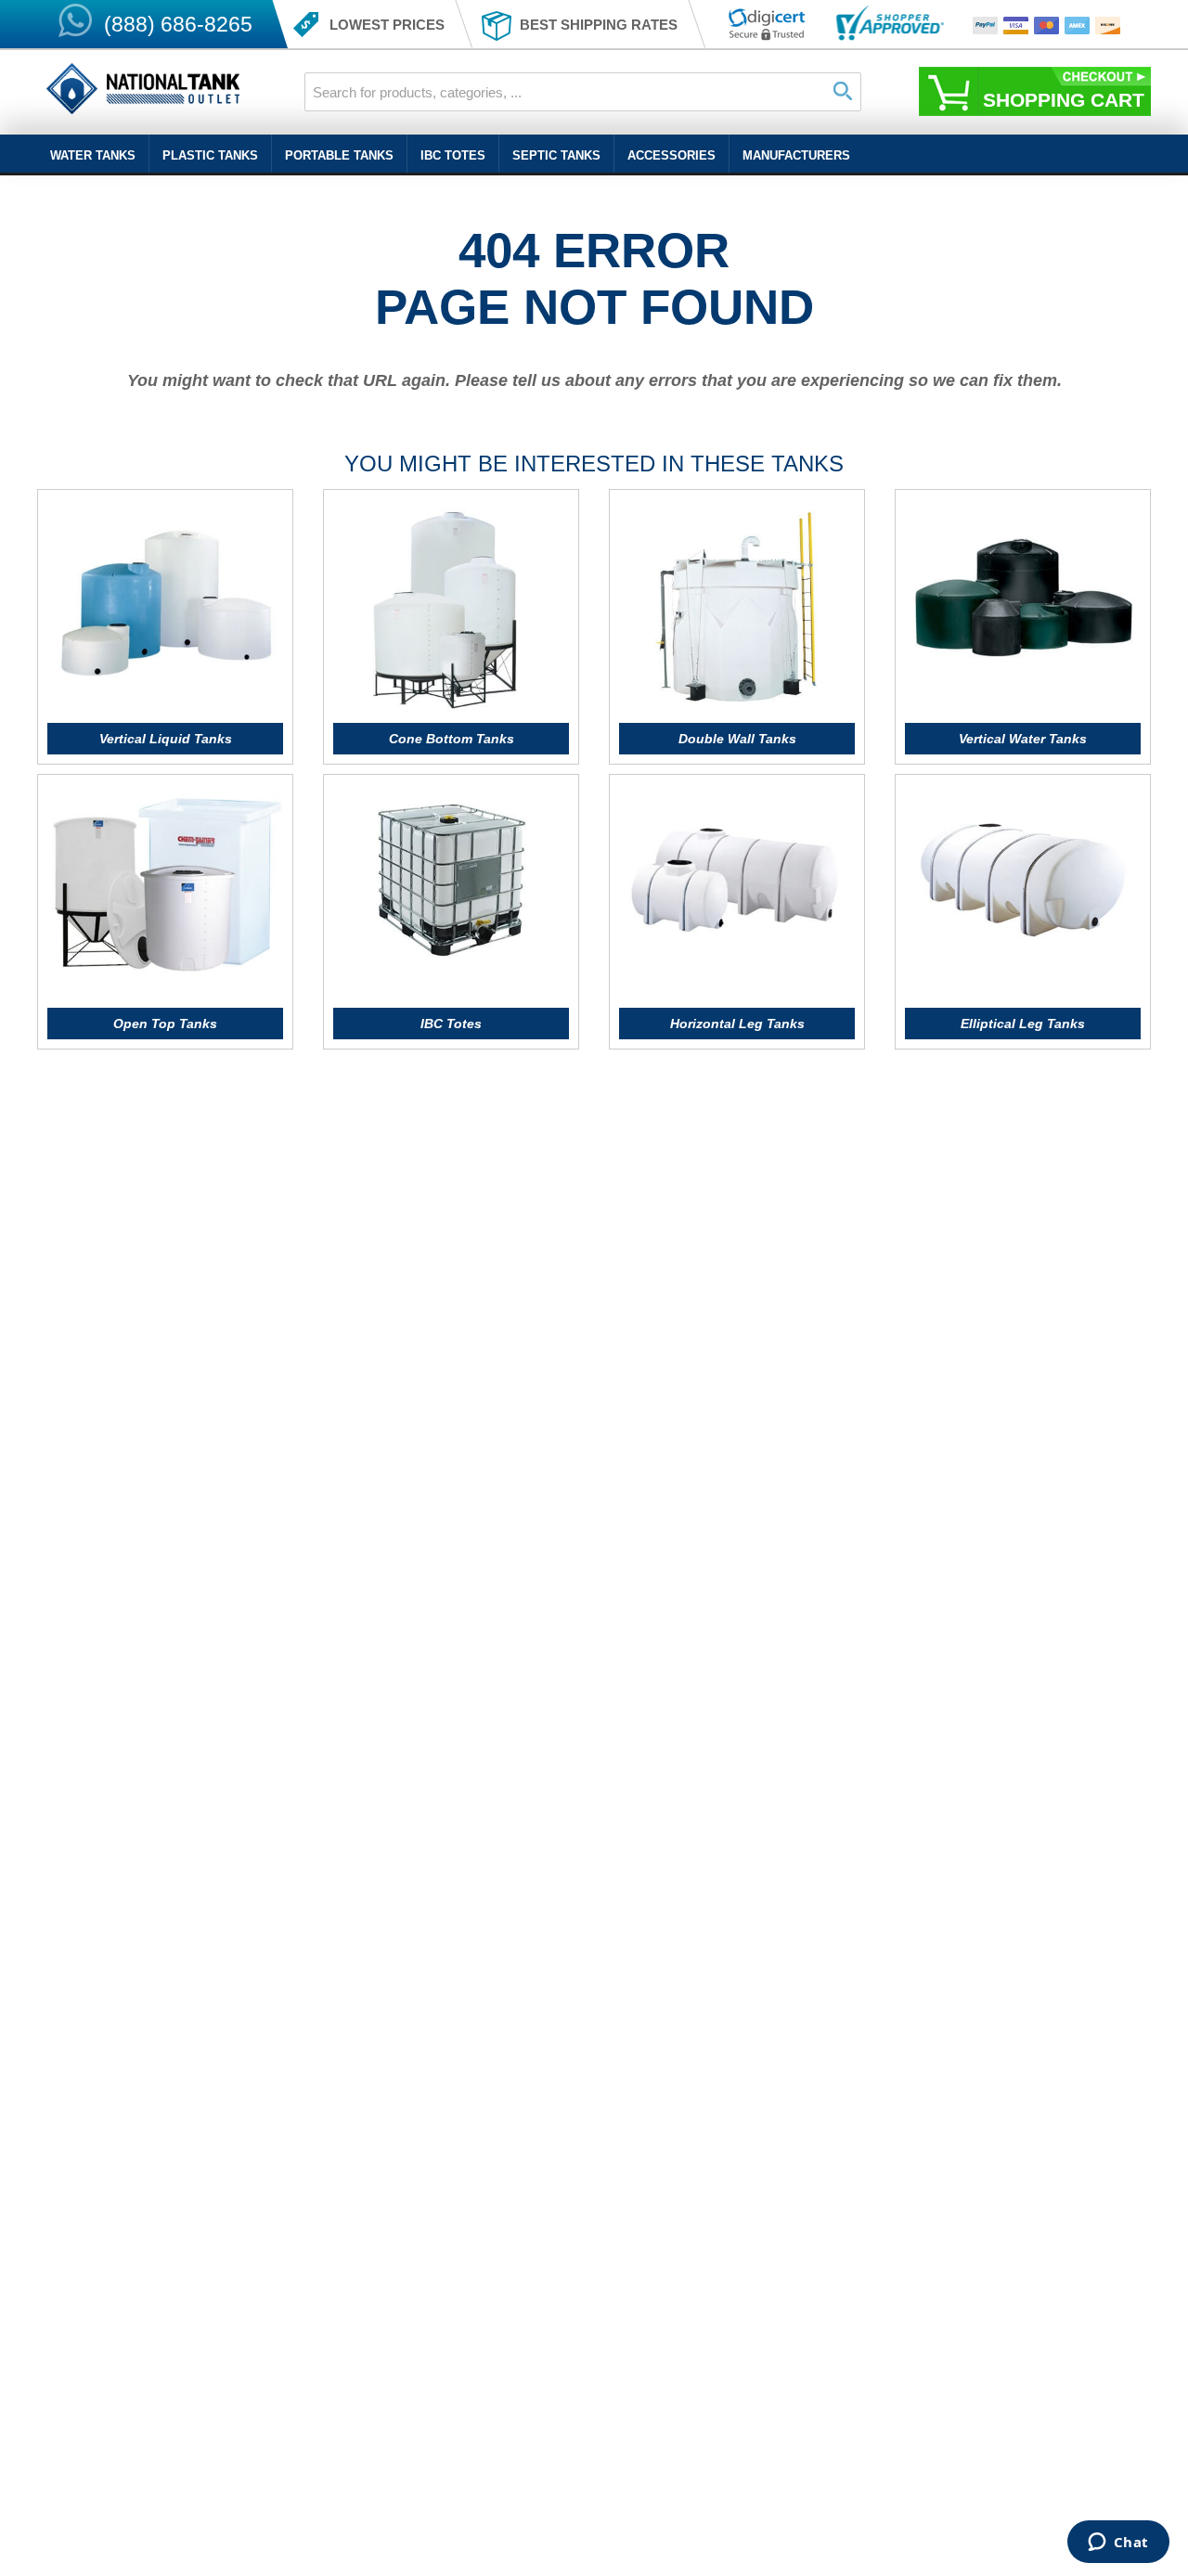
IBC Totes (453, 155)
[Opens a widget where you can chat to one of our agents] (1118, 2544)
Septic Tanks (556, 155)
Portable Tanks (339, 155)
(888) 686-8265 (178, 24)
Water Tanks (93, 155)
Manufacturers (796, 155)
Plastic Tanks (210, 155)
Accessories (671, 155)
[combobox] (583, 92)
